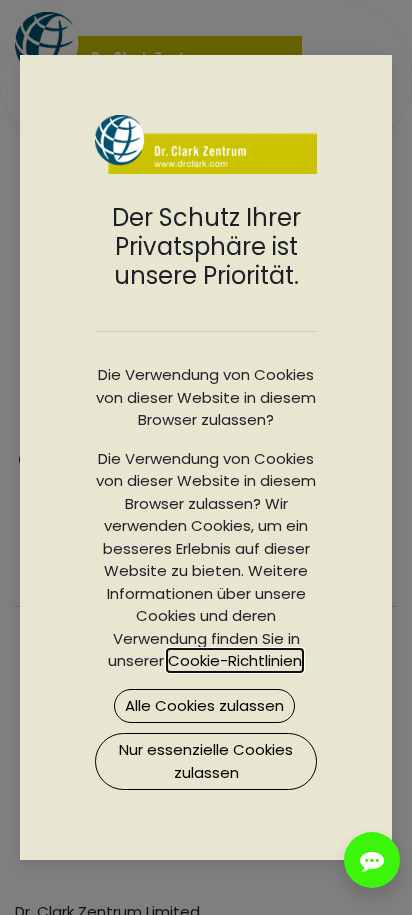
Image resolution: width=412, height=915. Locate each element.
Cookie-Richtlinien (235, 660)
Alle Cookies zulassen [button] (204, 705)
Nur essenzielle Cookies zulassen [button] (206, 761)
